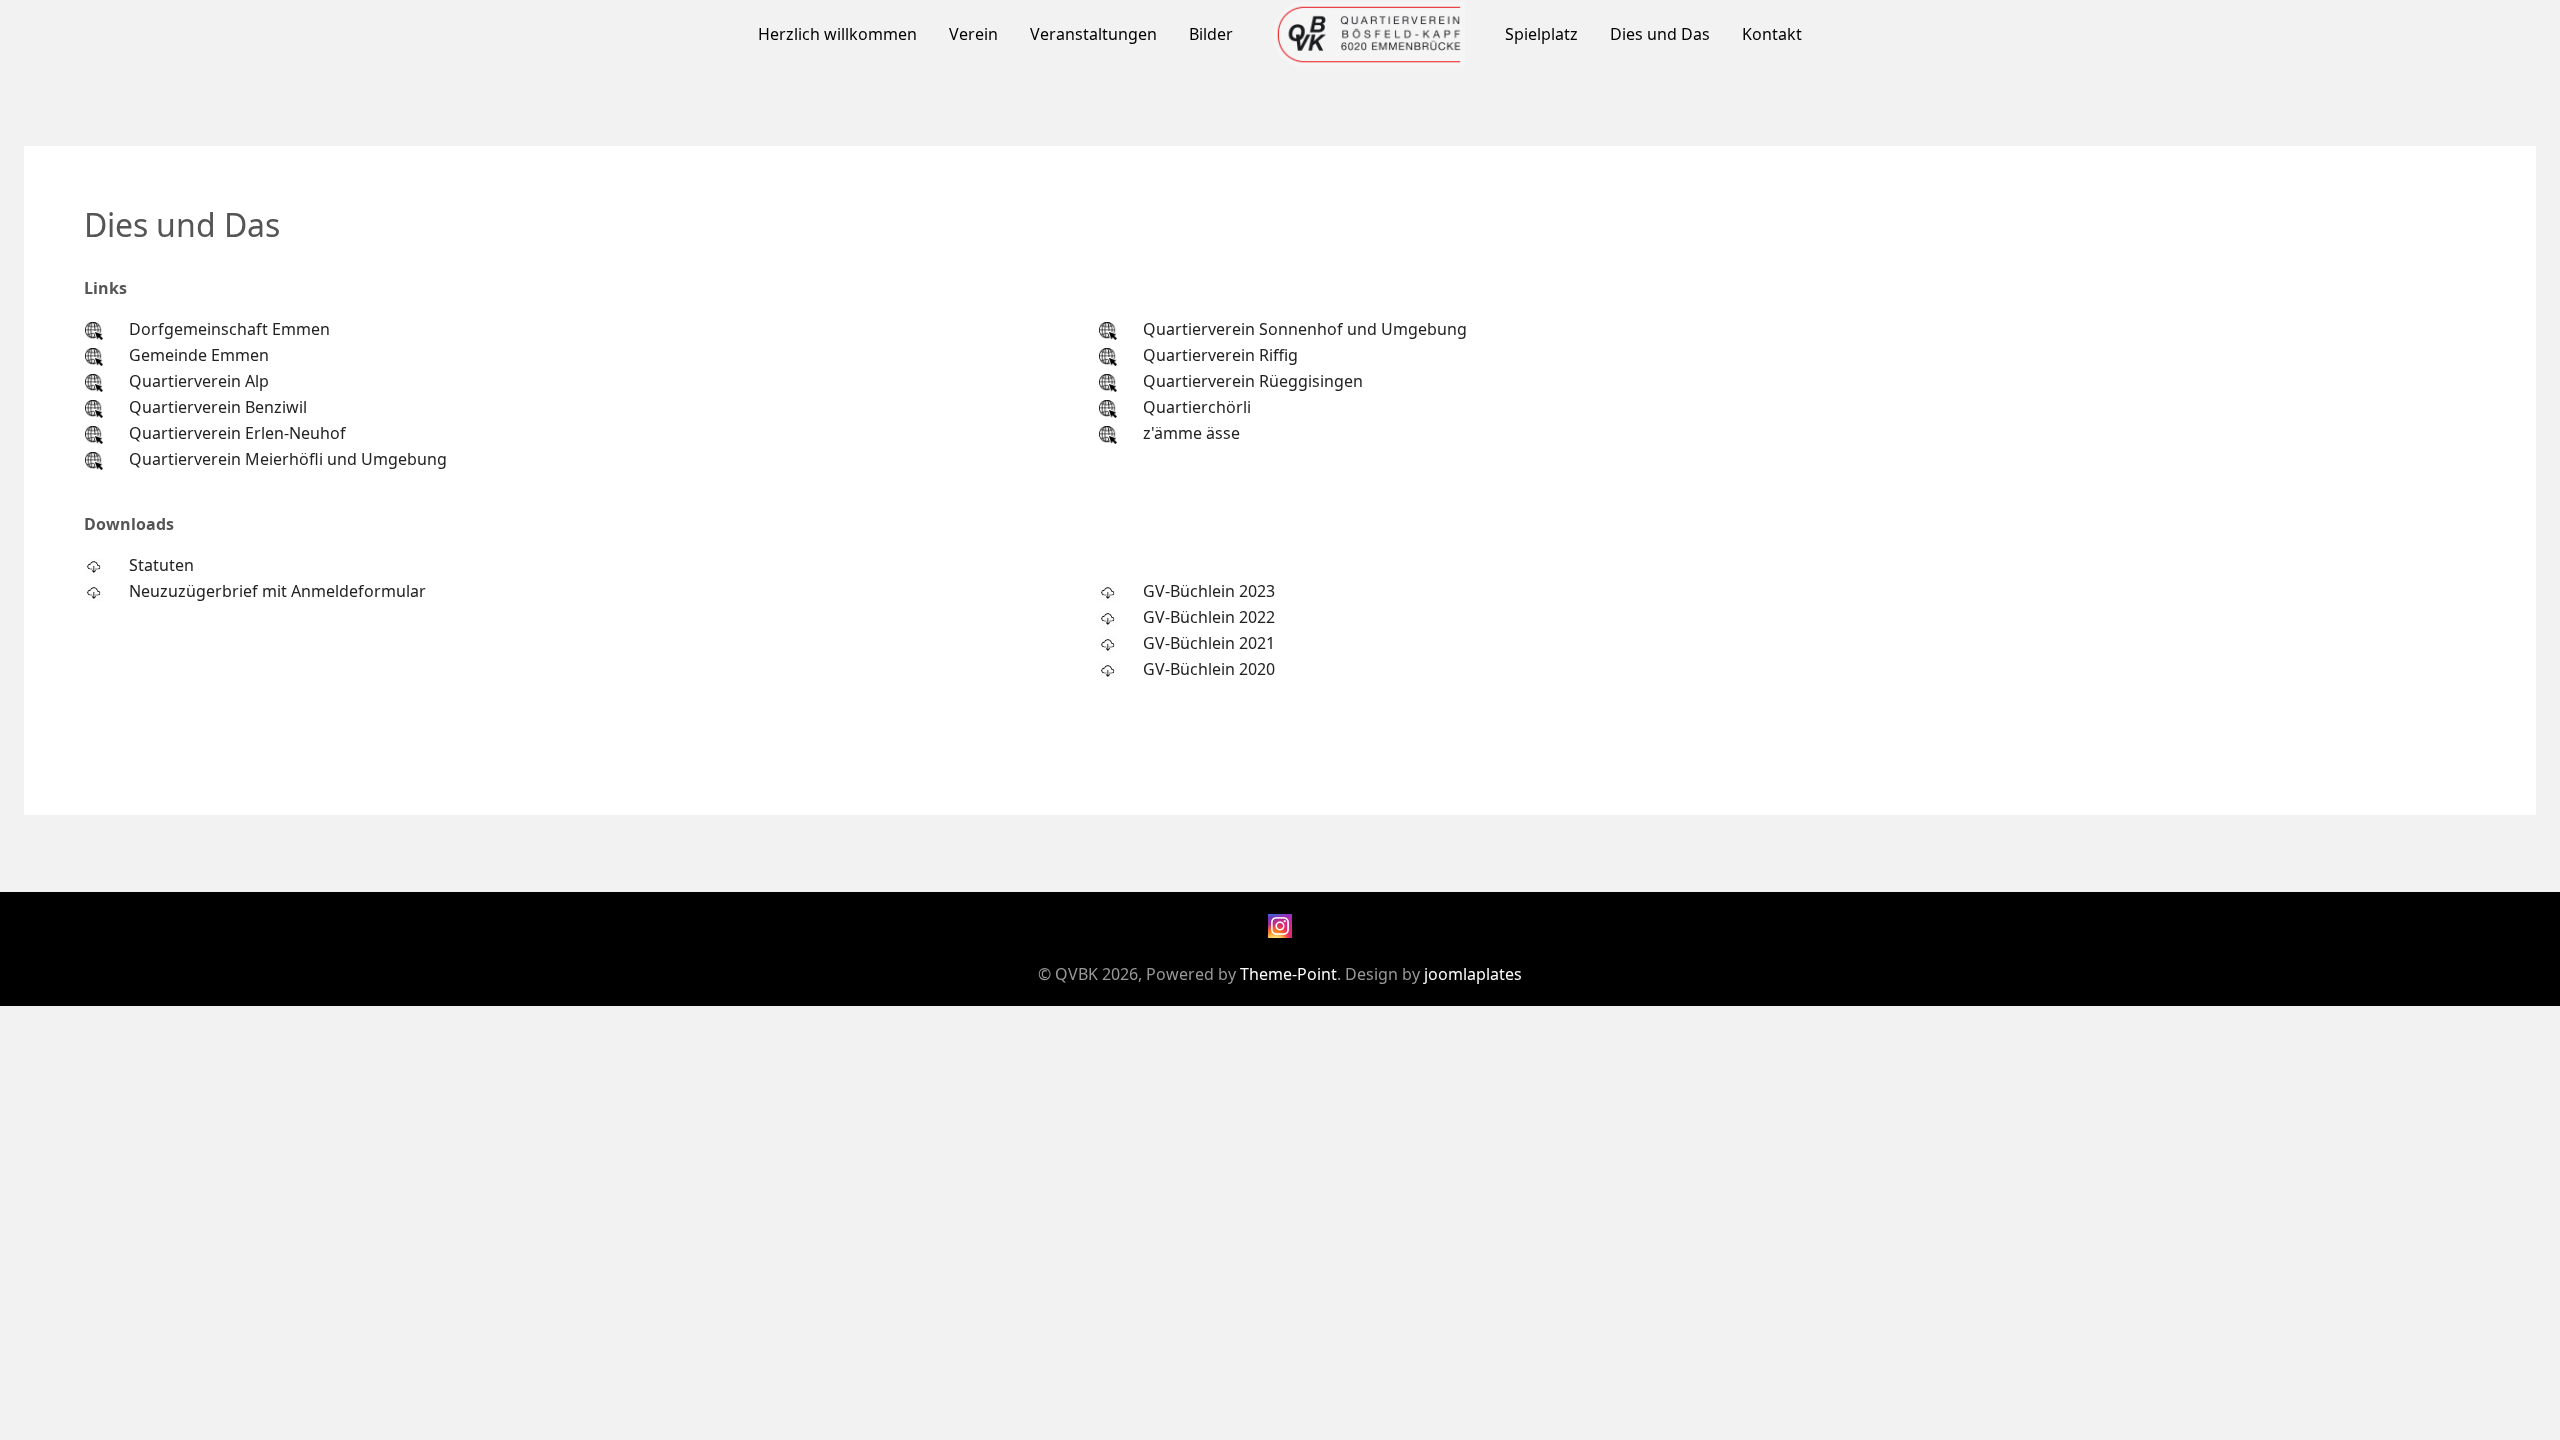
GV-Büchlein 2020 (1209, 669)
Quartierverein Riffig (1220, 355)
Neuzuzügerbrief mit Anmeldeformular (277, 591)
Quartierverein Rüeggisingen (1253, 381)
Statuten (161, 565)
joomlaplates (1473, 974)
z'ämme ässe (1191, 433)
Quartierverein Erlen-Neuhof (237, 433)
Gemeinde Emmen (199, 355)
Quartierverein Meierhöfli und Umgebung (288, 459)
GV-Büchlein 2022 (1209, 617)
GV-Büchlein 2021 (1209, 643)
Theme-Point (1288, 974)
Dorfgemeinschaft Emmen (229, 329)
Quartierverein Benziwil (218, 407)
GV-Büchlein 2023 (1209, 591)
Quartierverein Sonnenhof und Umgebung (1305, 329)
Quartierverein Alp (199, 381)
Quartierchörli (1197, 407)
